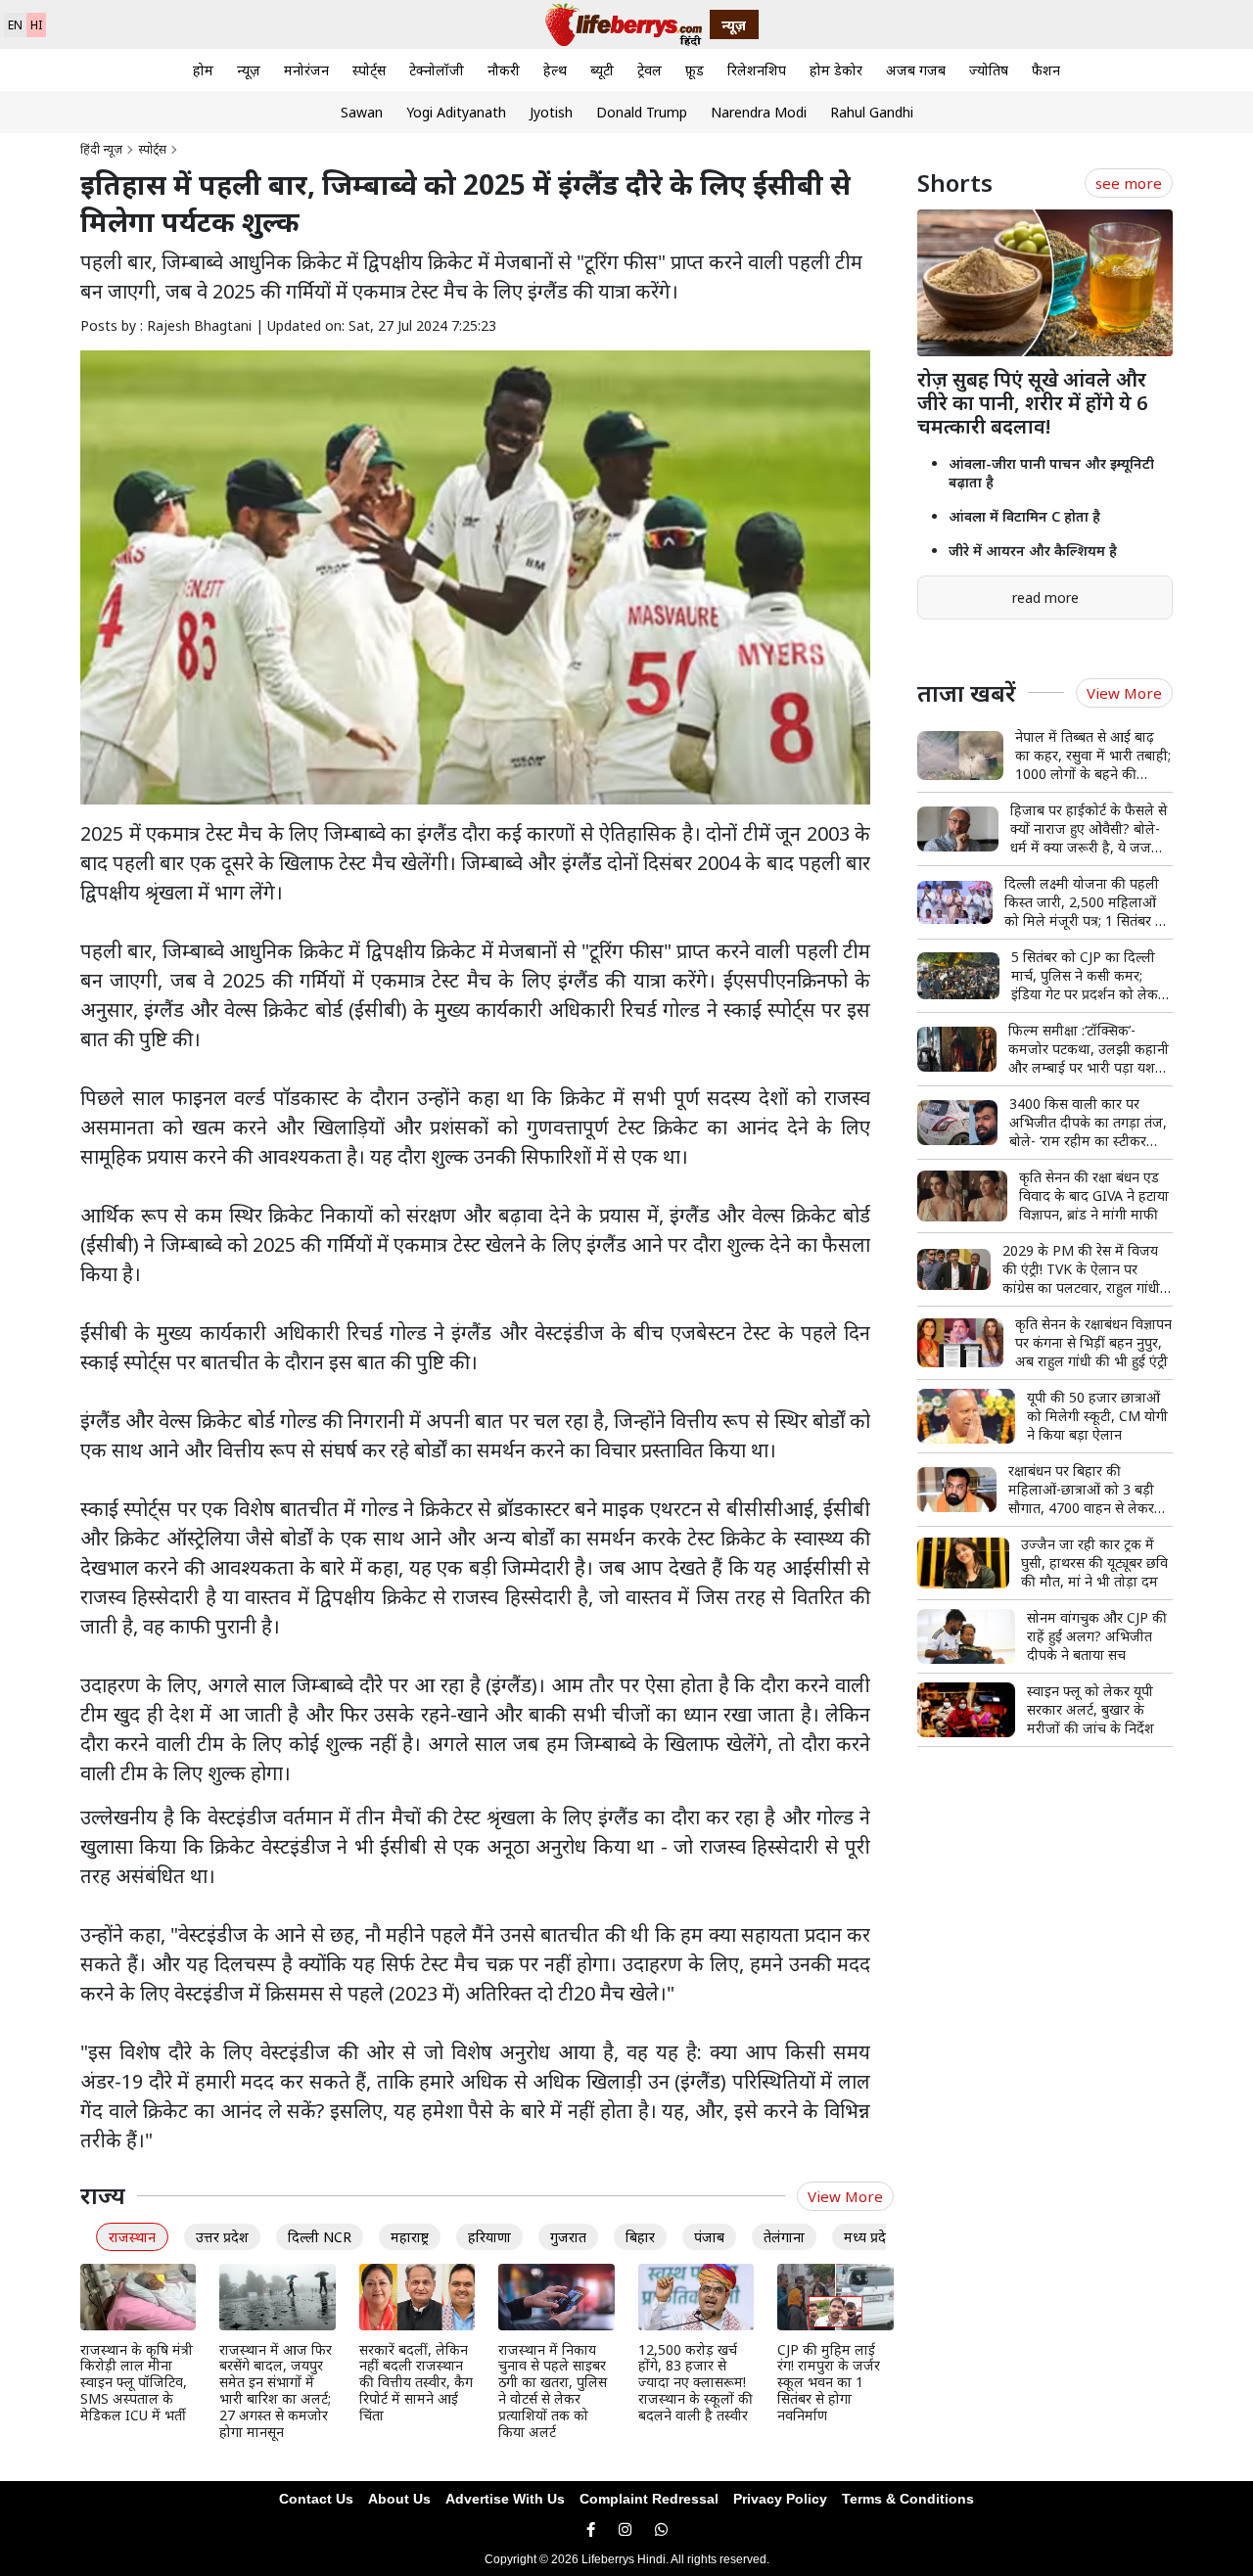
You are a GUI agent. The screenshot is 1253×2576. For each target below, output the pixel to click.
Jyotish (551, 112)
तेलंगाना (784, 2237)
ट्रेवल (650, 70)
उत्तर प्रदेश (222, 2237)
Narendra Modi (759, 112)
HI (36, 25)
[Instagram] (625, 2530)
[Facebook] (591, 2530)
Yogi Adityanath (456, 112)
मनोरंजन (306, 70)
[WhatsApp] (661, 2530)
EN (15, 25)
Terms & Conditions (908, 2499)
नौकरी (504, 70)
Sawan (362, 112)
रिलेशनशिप (757, 70)
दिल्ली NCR (320, 2237)
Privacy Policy (780, 2499)
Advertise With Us (505, 2499)
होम (203, 70)
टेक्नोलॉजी (437, 70)
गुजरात (568, 2237)
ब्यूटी (602, 70)
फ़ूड (695, 70)
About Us (399, 2499)
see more (1129, 183)
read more (1045, 598)
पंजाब (709, 2237)
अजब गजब (916, 70)
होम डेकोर (836, 70)
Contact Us (316, 2499)
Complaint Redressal (649, 2499)
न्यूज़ (249, 70)
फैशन (1046, 70)
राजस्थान (132, 2237)
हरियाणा (489, 2237)
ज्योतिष (989, 70)
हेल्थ (555, 70)
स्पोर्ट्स (369, 70)
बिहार (640, 2237)
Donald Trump (642, 112)
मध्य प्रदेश (870, 2237)
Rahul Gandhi (872, 112)
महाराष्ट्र (410, 2237)
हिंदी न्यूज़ (101, 149)
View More (845, 2196)
